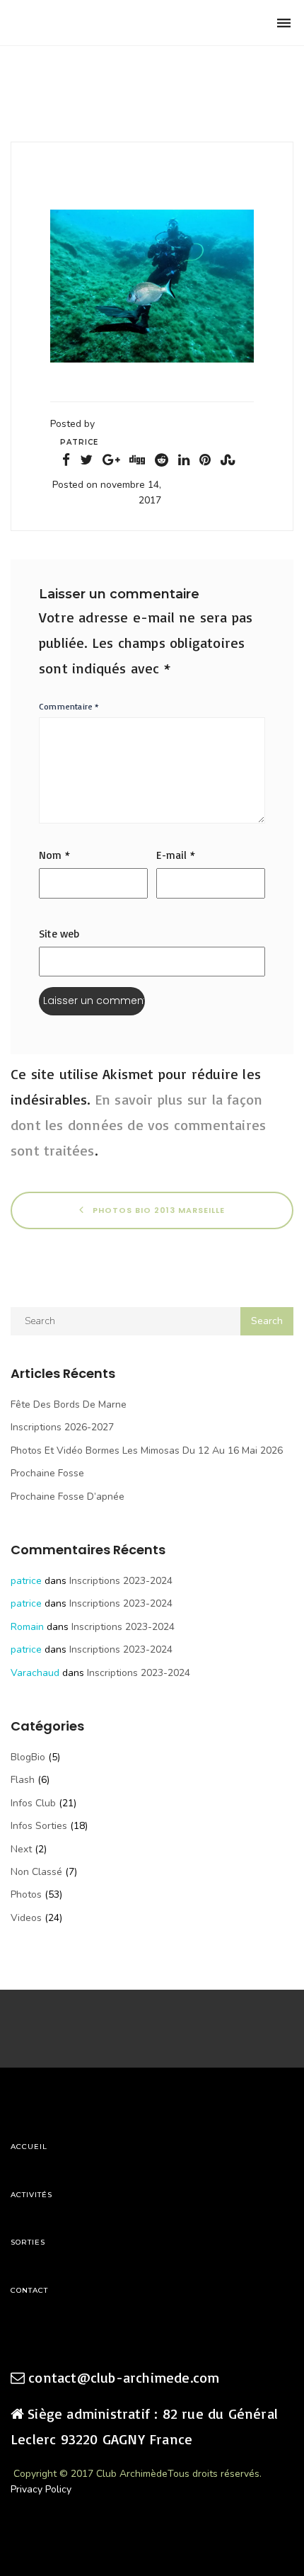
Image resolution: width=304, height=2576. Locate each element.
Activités (31, 2195)
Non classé (36, 1872)
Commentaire (69, 706)
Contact (29, 2290)
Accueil (29, 2147)
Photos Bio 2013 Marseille (157, 1210)
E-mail (176, 855)
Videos (26, 1918)
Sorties (28, 2242)
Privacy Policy (41, 2489)
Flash (23, 1780)
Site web (59, 934)
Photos (26, 1894)
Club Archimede (83, 23)
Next (21, 1849)
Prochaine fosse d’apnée (68, 1497)
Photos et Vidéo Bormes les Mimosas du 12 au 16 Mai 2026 (147, 1451)
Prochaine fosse (47, 1473)
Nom (54, 855)
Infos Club (33, 1803)
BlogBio (28, 1757)
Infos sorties (39, 1826)
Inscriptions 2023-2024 (121, 1581)
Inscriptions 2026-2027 (62, 1427)
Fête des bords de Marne (69, 1404)
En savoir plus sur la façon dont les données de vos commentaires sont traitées (138, 1125)
